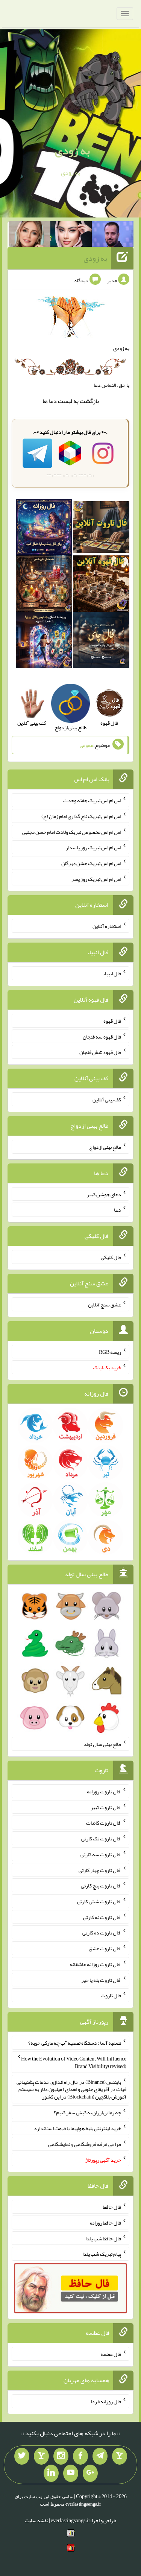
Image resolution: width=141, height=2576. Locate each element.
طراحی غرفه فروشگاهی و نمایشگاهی (85, 2144)
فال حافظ (112, 2207)
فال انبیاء (112, 973)
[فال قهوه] (101, 585)
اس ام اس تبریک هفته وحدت (92, 800)
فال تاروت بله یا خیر (101, 1980)
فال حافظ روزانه (105, 2223)
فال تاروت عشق (105, 1948)
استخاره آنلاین (107, 926)
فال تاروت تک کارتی (101, 1838)
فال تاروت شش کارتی (99, 1901)
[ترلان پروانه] (71, 236)
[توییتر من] (22, 2456)
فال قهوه (112, 1021)
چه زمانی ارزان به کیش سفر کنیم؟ (87, 2112)
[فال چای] (101, 642)
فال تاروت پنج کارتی (101, 1886)
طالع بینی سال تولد (102, 1744)
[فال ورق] (44, 642)
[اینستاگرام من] (61, 2456)
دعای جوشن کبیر (104, 1194)
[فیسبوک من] (80, 2456)
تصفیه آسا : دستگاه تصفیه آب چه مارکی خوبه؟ (75, 2043)
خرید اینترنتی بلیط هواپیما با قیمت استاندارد (77, 2128)
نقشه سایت (36, 2520)
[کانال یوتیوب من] (71, 2473)
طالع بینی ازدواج (105, 1147)
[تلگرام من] (100, 2456)
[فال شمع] (44, 585)
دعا (53, 401)
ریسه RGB (110, 1352)
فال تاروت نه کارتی (102, 1917)
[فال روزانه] (44, 529)
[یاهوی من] (120, 2456)
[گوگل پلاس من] (90, 2473)
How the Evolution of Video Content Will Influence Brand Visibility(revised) (74, 2062)
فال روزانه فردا (106, 2401)
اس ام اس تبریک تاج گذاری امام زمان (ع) (81, 816)
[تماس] (41, 2456)
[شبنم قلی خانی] (30, 236)
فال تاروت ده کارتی (102, 1933)
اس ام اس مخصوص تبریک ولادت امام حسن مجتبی (72, 832)
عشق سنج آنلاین (105, 1305)
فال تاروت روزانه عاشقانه (95, 1964)
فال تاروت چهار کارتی (100, 1870)
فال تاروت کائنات (104, 1823)
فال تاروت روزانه (104, 1791)
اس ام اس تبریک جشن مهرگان (91, 863)
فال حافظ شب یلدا (103, 2238)
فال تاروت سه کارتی (101, 1854)
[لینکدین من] (51, 2473)
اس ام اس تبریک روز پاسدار (93, 847)
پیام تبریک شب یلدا (102, 2254)
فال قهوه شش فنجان (100, 1052)
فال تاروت (111, 1995)
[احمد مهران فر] (113, 236)
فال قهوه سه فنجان (102, 1036)
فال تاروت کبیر (106, 1807)
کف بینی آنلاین (107, 1099)
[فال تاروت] (101, 529)
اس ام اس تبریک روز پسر (96, 879)
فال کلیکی (111, 1257)
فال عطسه (111, 2354)
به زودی (72, 151)
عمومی (86, 745)
